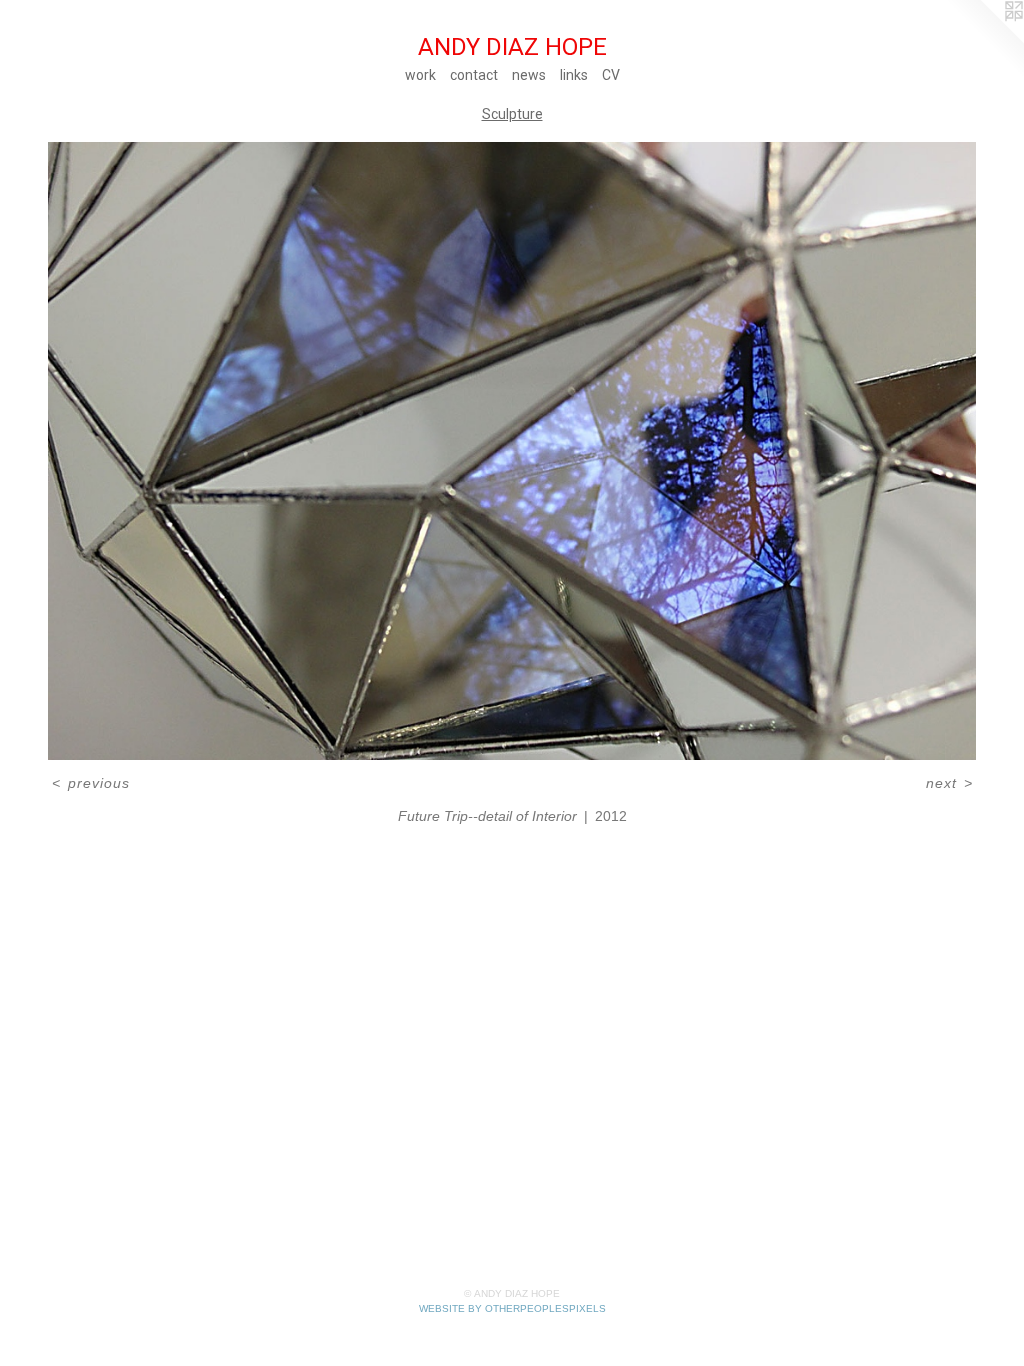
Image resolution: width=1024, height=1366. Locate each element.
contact (474, 75)
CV (611, 75)
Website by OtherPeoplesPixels (512, 1308)
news (529, 75)
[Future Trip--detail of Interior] (512, 451)
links (574, 75)
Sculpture (512, 114)
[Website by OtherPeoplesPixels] (984, 40)
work (420, 75)
